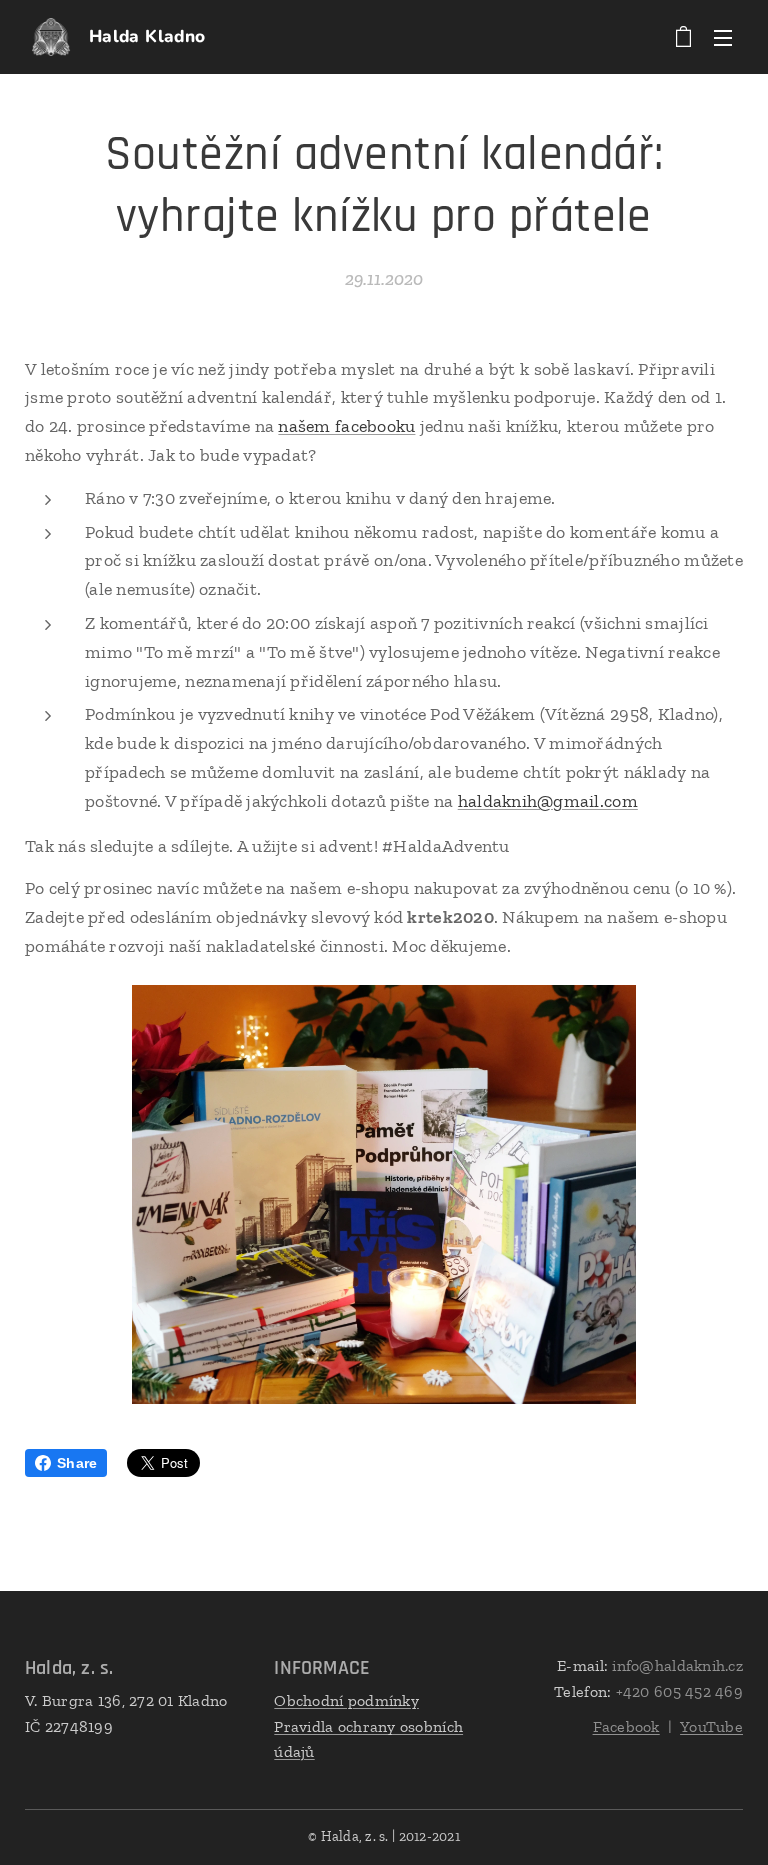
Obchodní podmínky (346, 1700)
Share (77, 1463)
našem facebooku (346, 426)
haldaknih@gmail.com (548, 801)
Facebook (626, 1726)
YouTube (711, 1726)
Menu (723, 37)
